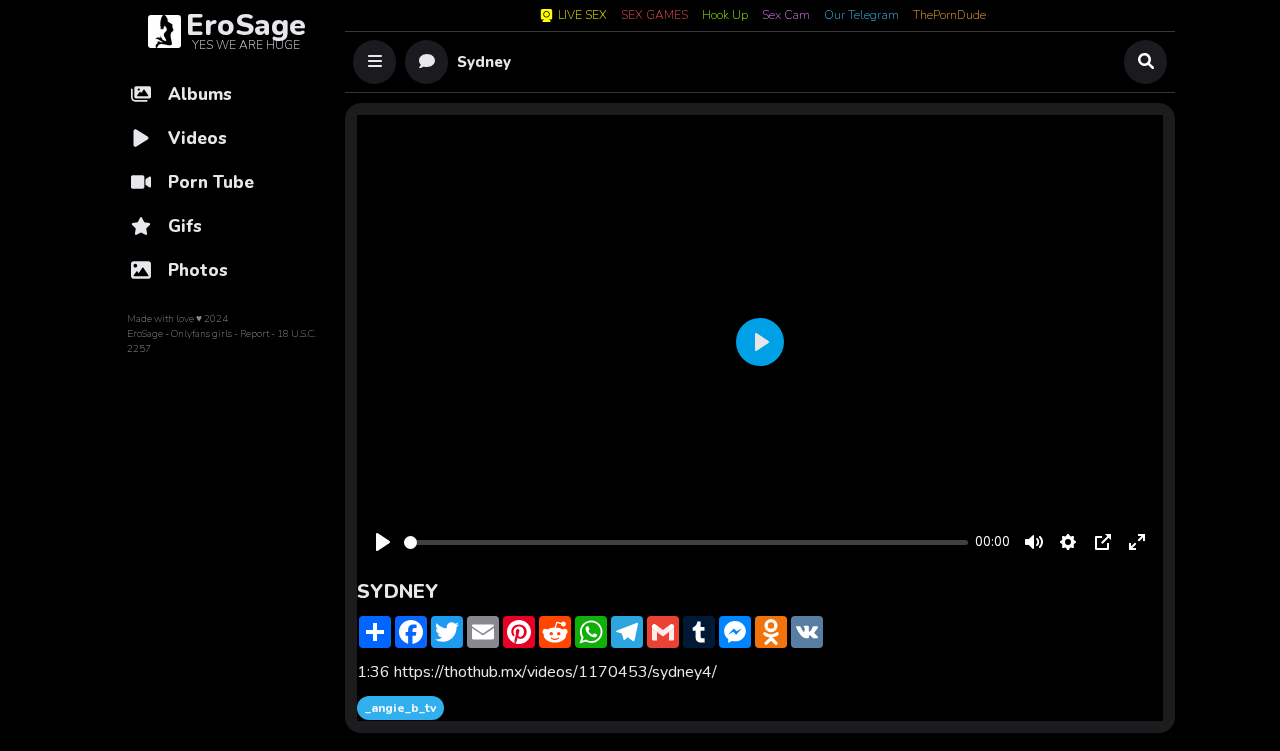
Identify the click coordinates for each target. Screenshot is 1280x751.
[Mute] (1034, 542)
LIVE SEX (582, 15)
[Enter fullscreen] (1137, 542)
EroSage (145, 334)
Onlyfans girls (201, 334)
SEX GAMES (654, 16)
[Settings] (1068, 542)
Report (254, 334)
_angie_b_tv (400, 708)
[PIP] (1103, 542)
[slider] (686, 542)
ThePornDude (949, 16)
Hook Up (725, 16)
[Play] (383, 542)
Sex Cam (786, 16)
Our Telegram (861, 16)
